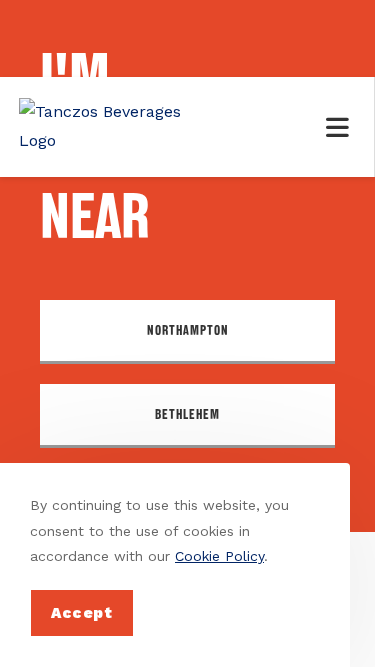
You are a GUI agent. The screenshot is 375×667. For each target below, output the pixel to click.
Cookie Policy (219, 556)
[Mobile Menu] (341, 127)
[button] (187, 332)
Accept (82, 613)
